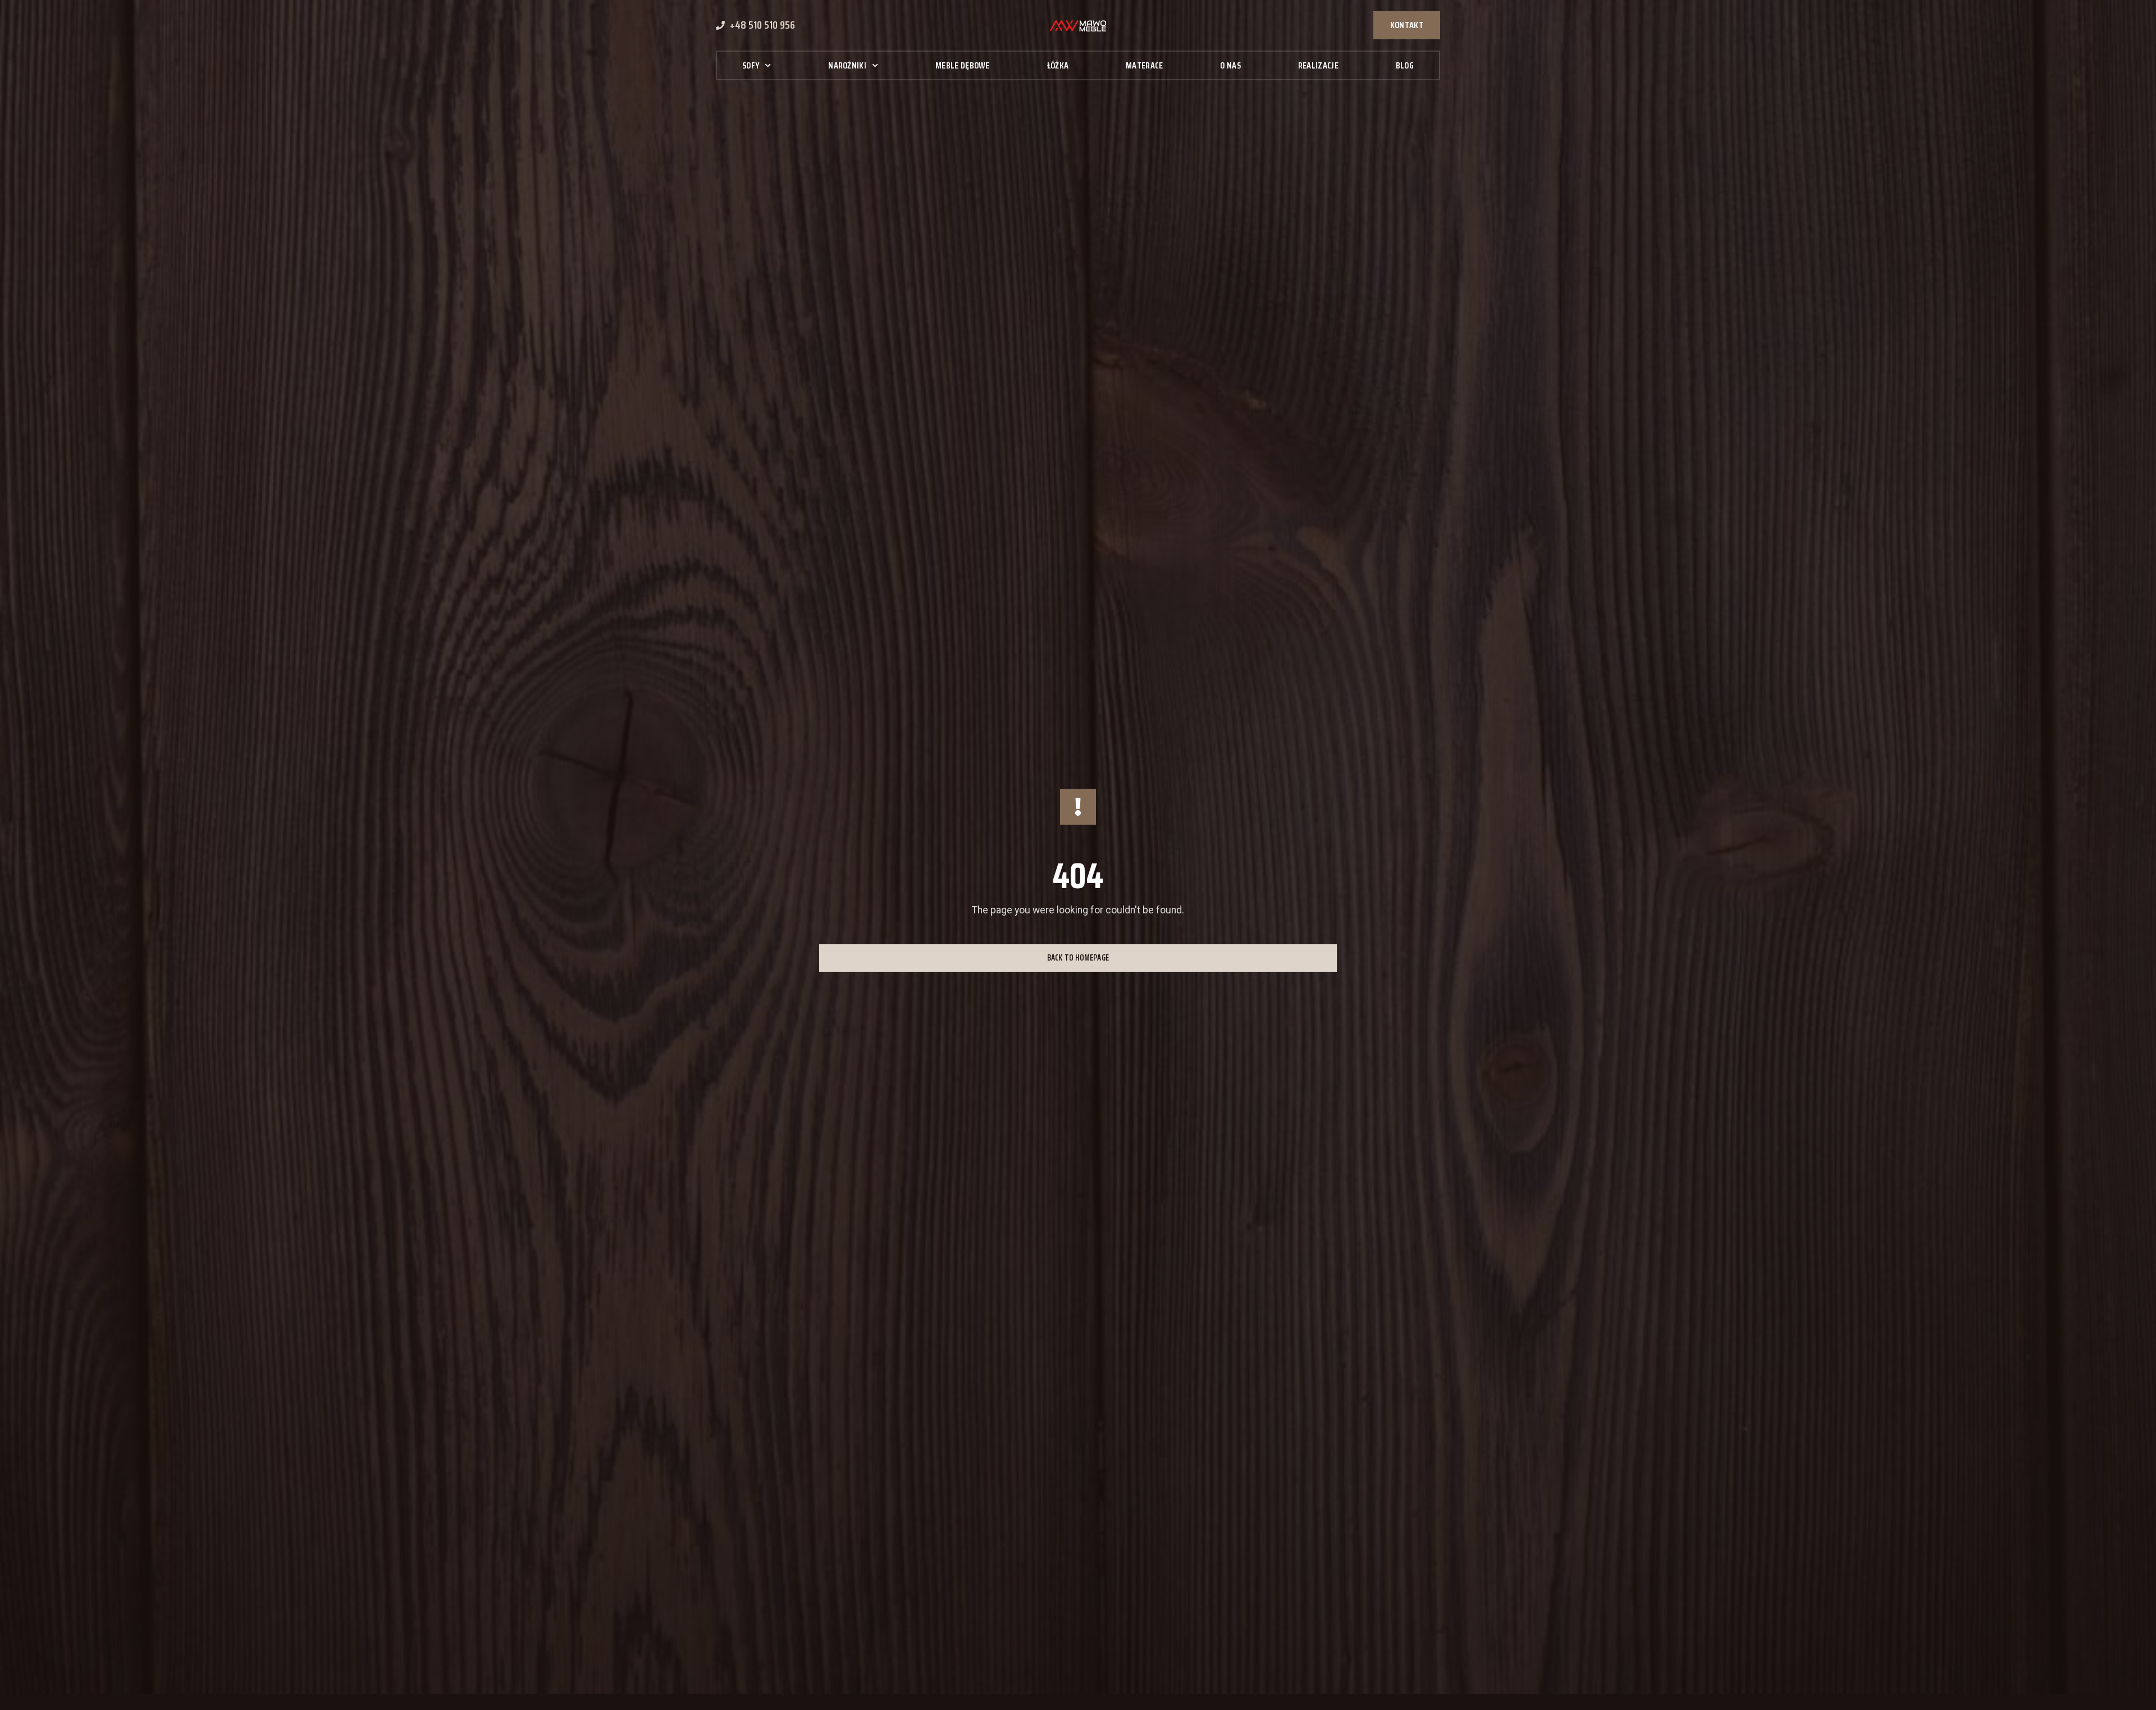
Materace (1144, 65)
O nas (1230, 65)
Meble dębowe (963, 65)
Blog (1405, 65)
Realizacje (1318, 65)
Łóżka (1058, 65)
